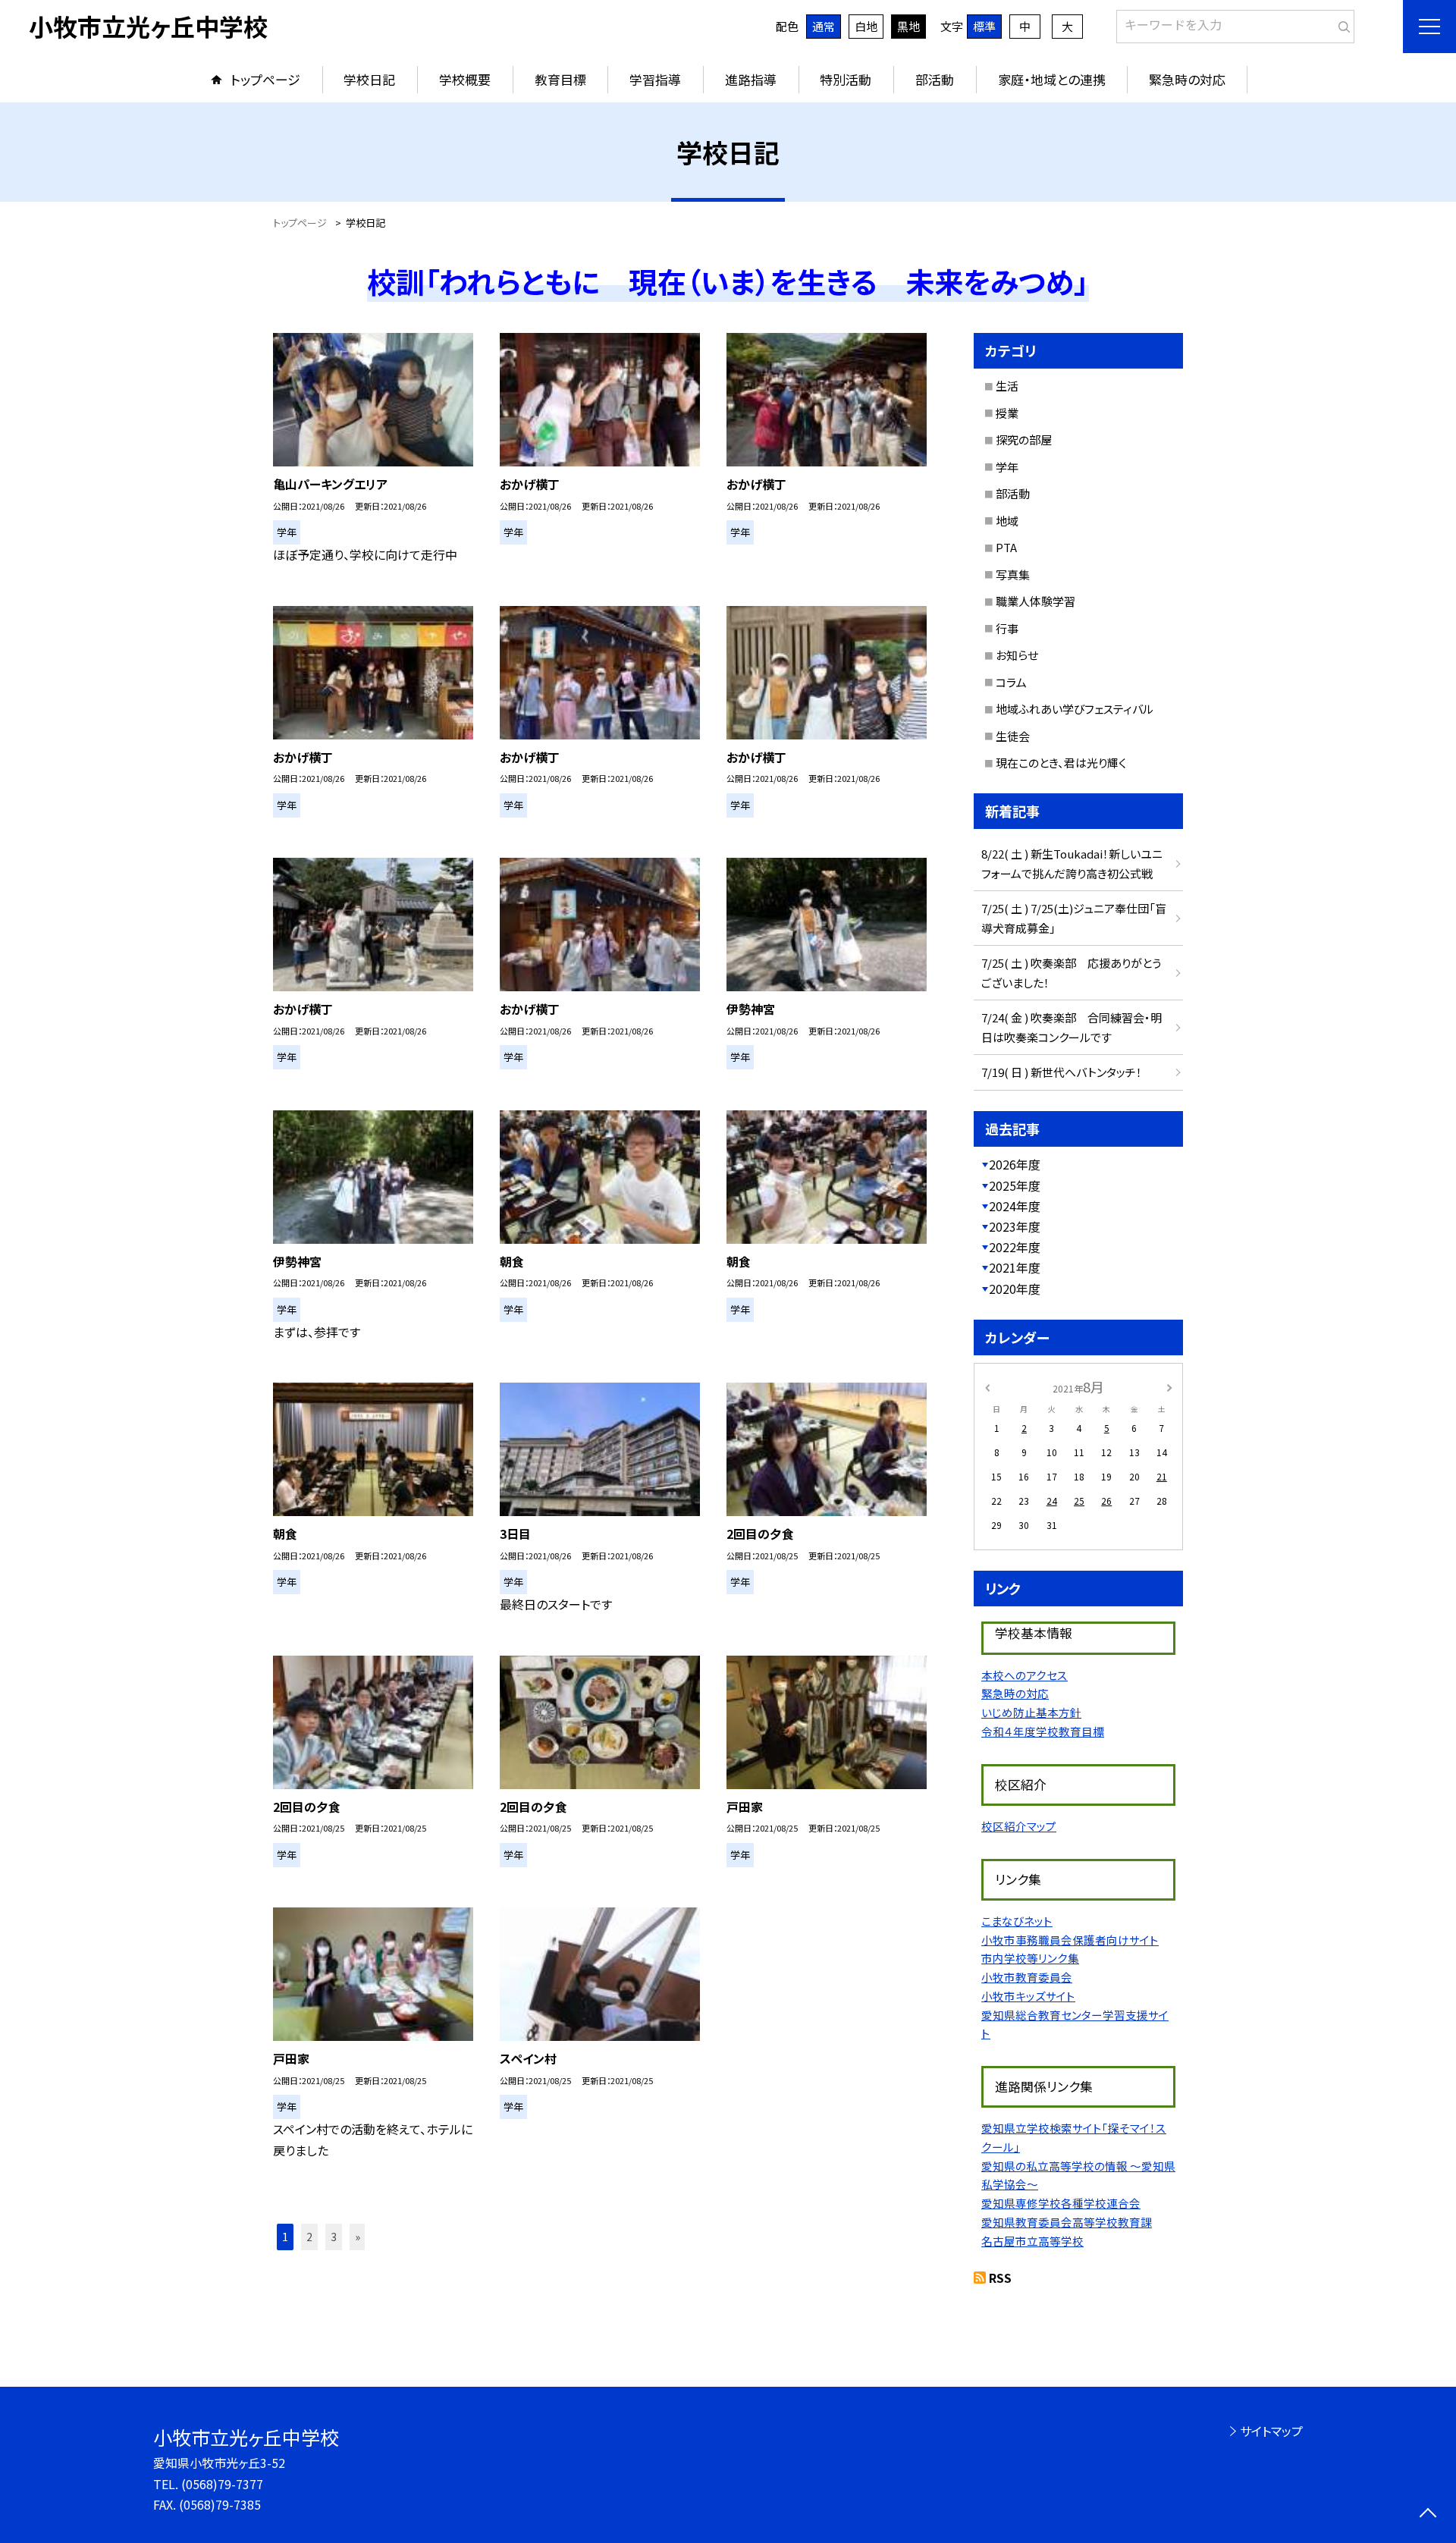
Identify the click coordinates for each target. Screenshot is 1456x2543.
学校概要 (465, 79)
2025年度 (1015, 1185)
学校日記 (369, 79)
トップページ (265, 79)
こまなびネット (1017, 1921)
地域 (1007, 521)
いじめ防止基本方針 (1031, 1712)
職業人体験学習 (1036, 601)
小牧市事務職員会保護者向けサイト (1070, 1940)
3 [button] (334, 2237)
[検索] (1341, 24)
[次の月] (1169, 1386)
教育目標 (560, 79)
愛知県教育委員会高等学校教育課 (1067, 2222)
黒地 (908, 26)
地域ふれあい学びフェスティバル (1075, 709)
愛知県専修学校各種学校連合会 (1061, 2203)
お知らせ (1017, 655)
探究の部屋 (1024, 440)
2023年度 (1015, 1226)
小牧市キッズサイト (1028, 1996)
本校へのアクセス (1025, 1675)
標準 (984, 26)
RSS (1000, 2278)
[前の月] (987, 1386)
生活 (1007, 386)
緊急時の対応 (1187, 79)
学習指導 (655, 79)
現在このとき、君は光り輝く (1061, 763)
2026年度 (1015, 1164)
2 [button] (309, 2237)
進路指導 (751, 79)
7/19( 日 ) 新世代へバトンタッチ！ (1062, 1072)
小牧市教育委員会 (1027, 1977)
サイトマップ (1271, 2431)
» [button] (358, 2237)
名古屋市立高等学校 (1032, 2241)
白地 (866, 26)
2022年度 (1015, 1247)
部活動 (935, 79)
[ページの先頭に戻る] (1428, 2515)
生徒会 (1013, 736)
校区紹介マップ (1019, 1826)
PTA (1006, 547)
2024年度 (1015, 1206)
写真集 (1013, 575)
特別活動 (846, 79)
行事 (1007, 628)
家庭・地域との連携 (1052, 79)
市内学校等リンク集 (1030, 1958)
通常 (824, 26)
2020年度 (1015, 1289)
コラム (1011, 682)
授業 (1007, 413)
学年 (1007, 467)
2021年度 (1015, 1267)
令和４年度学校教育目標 (1043, 1731)
